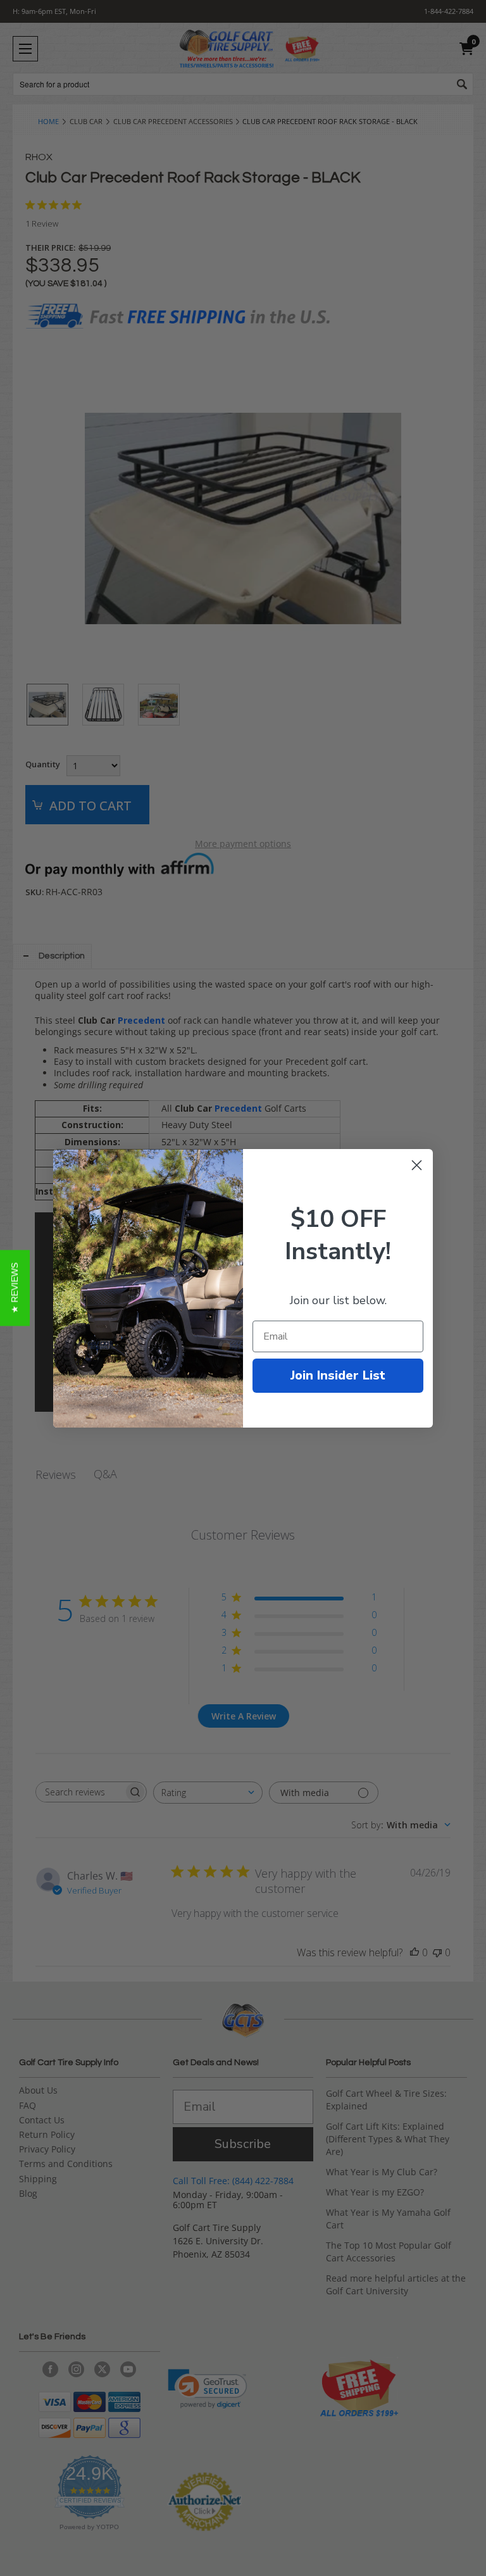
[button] (15, 1288)
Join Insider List (338, 1375)
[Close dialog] (417, 1165)
